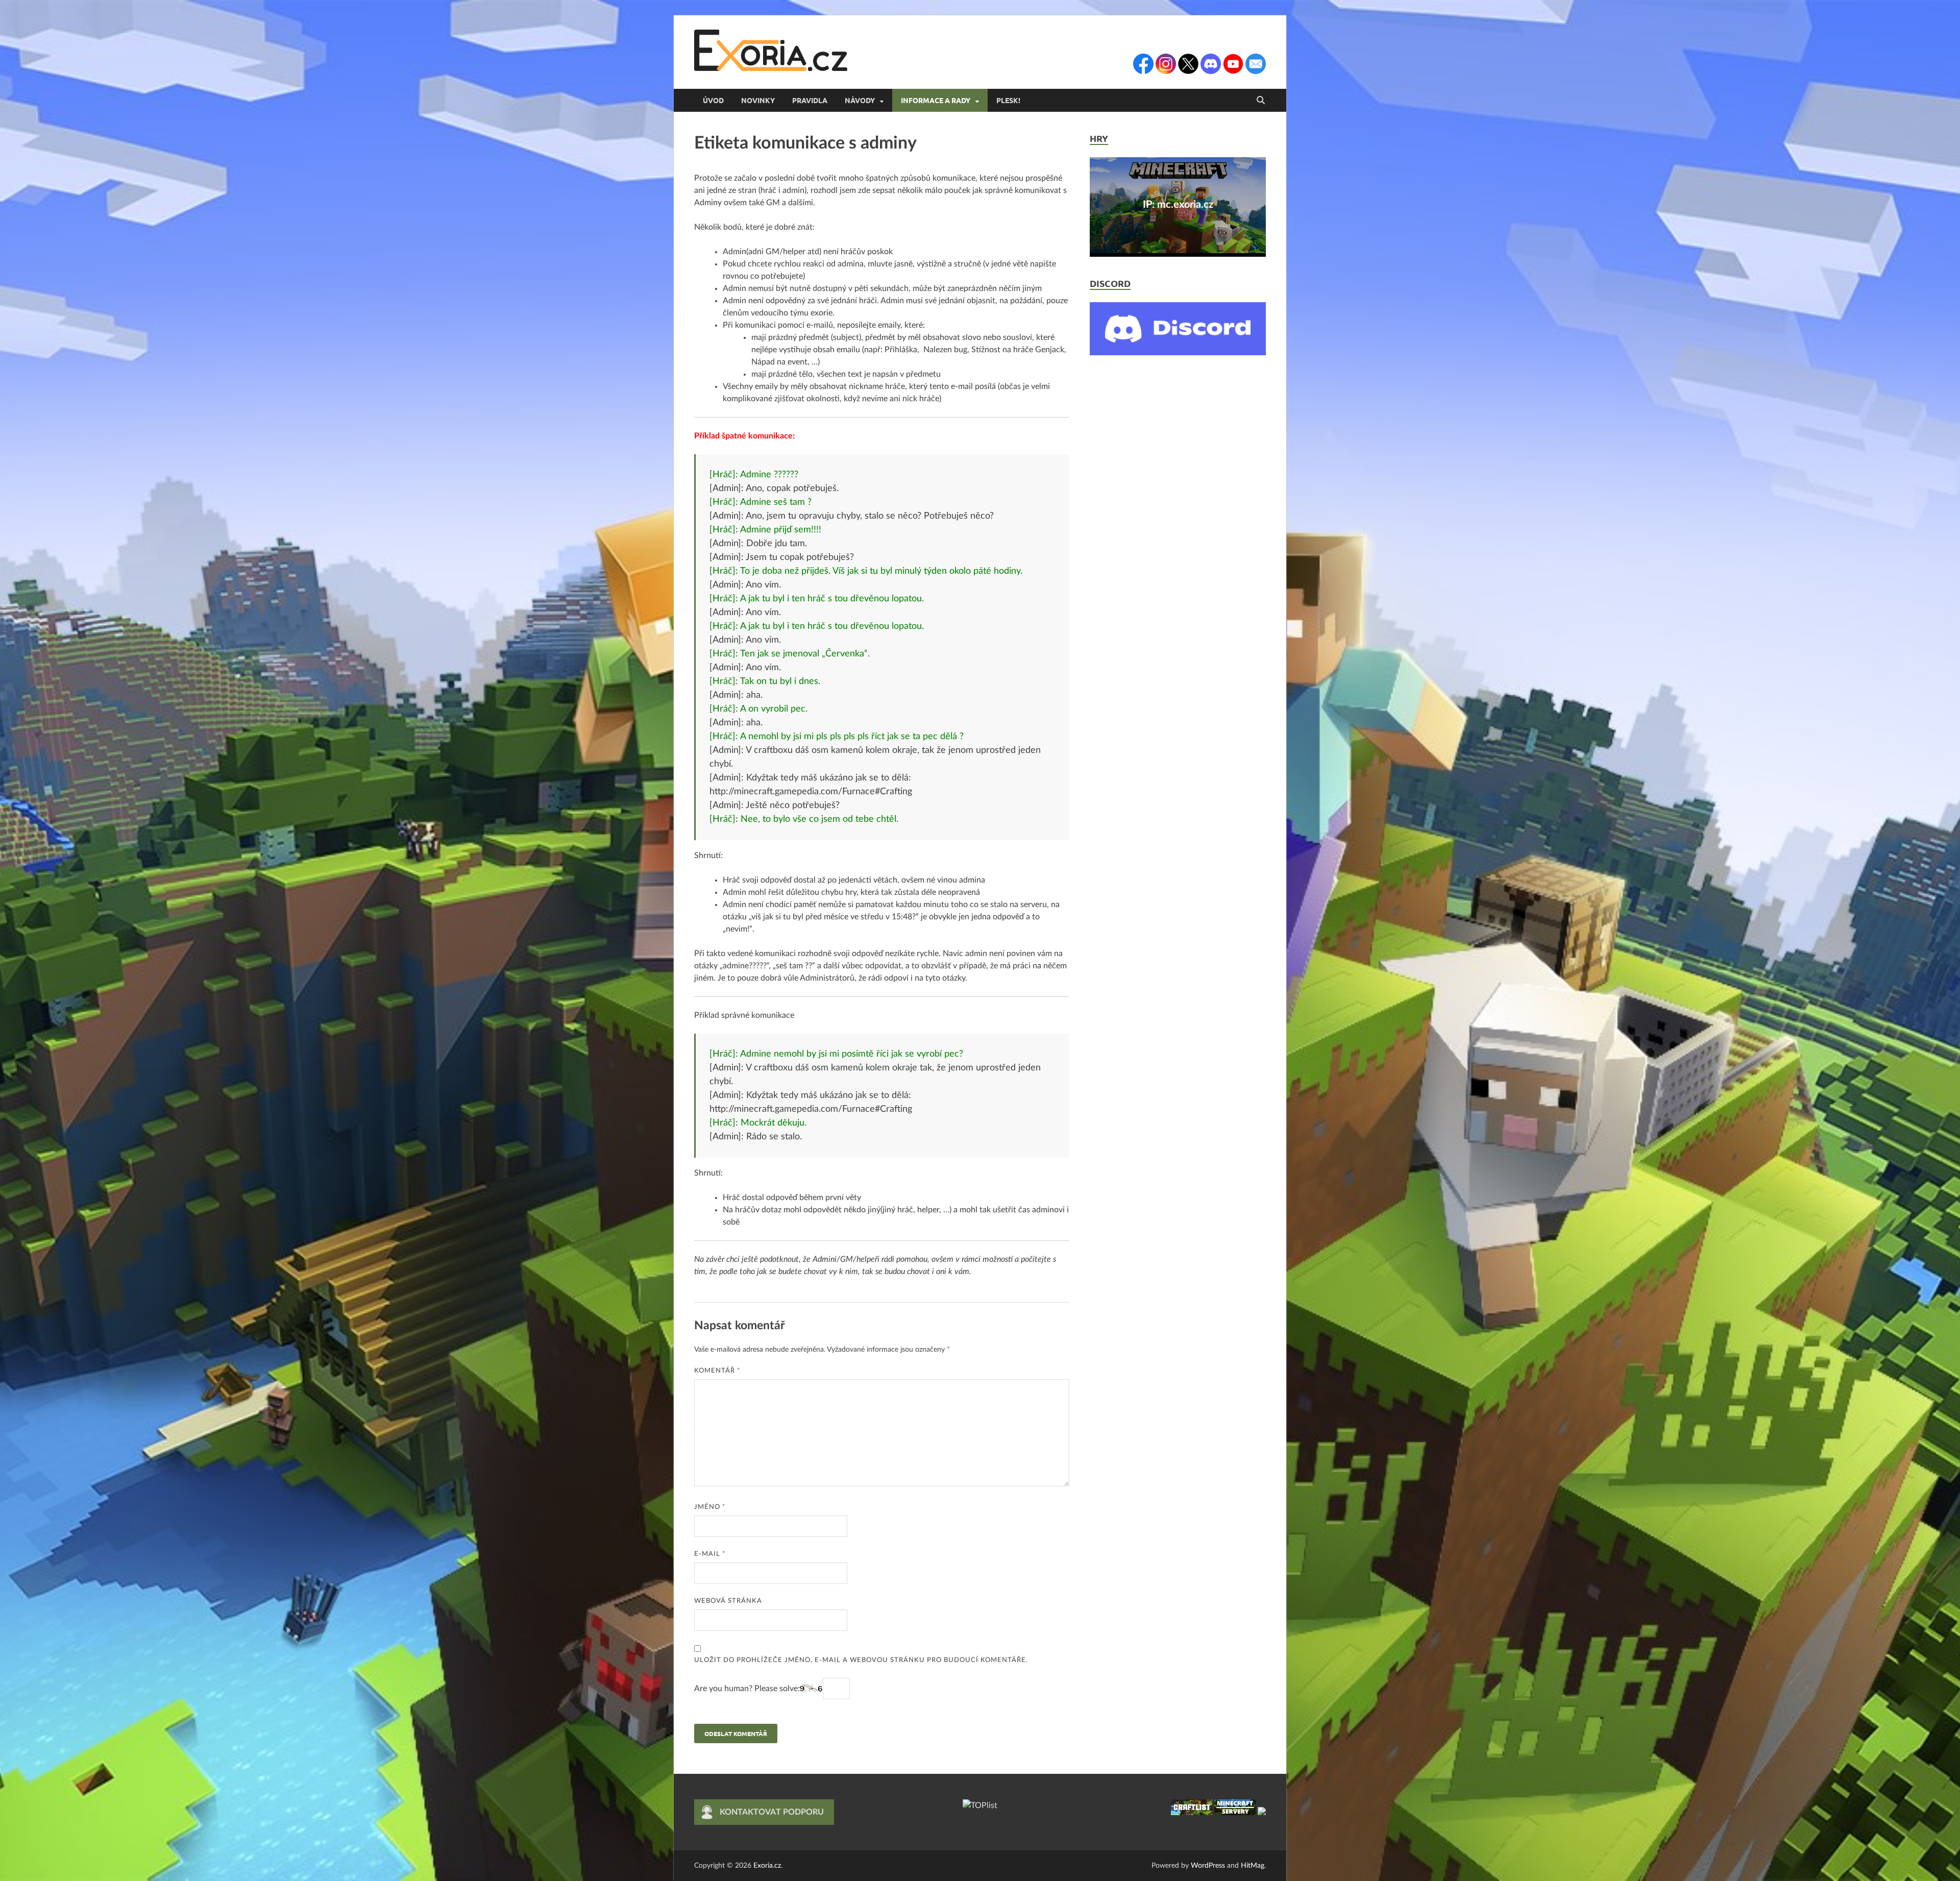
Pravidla (810, 100)
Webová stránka (728, 1601)
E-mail (710, 1554)
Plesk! (1008, 100)
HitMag (1253, 1866)
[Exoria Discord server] (1178, 353)
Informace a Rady (936, 100)
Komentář (717, 1371)
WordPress (1208, 1866)
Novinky (758, 100)
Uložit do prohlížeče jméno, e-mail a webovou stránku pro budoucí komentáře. (861, 1660)
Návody (860, 100)
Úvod (713, 100)
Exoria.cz (767, 1866)
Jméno (710, 1507)
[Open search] (1261, 101)
